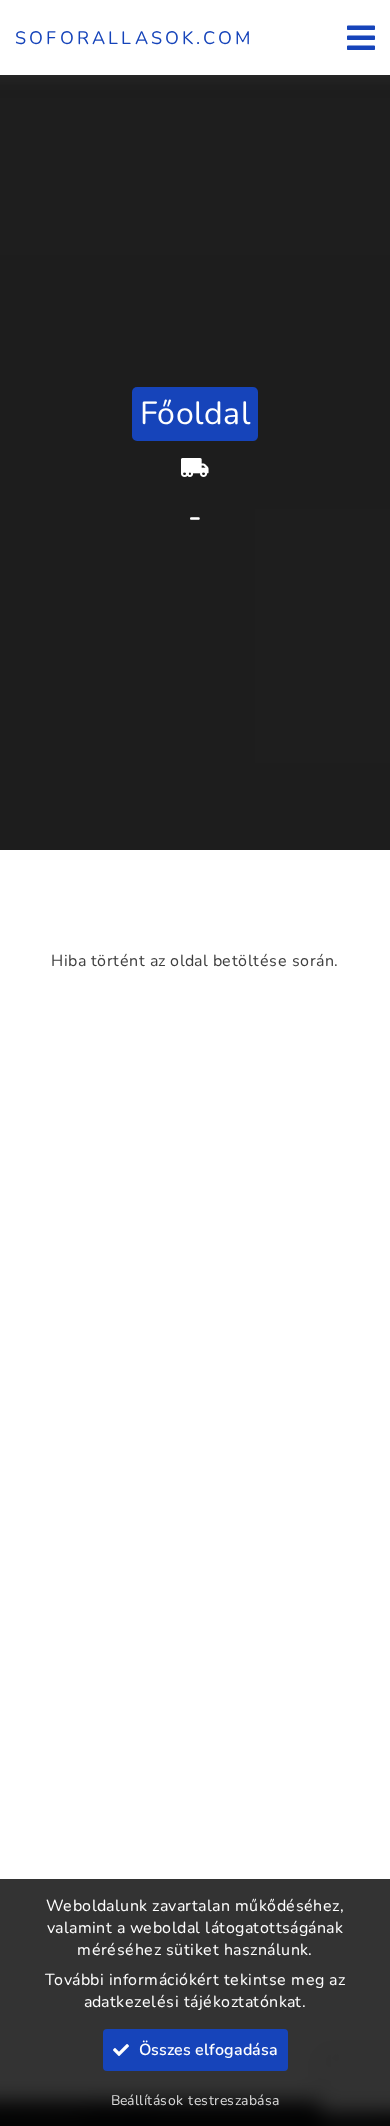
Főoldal (195, 413)
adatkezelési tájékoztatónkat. (195, 2002)
